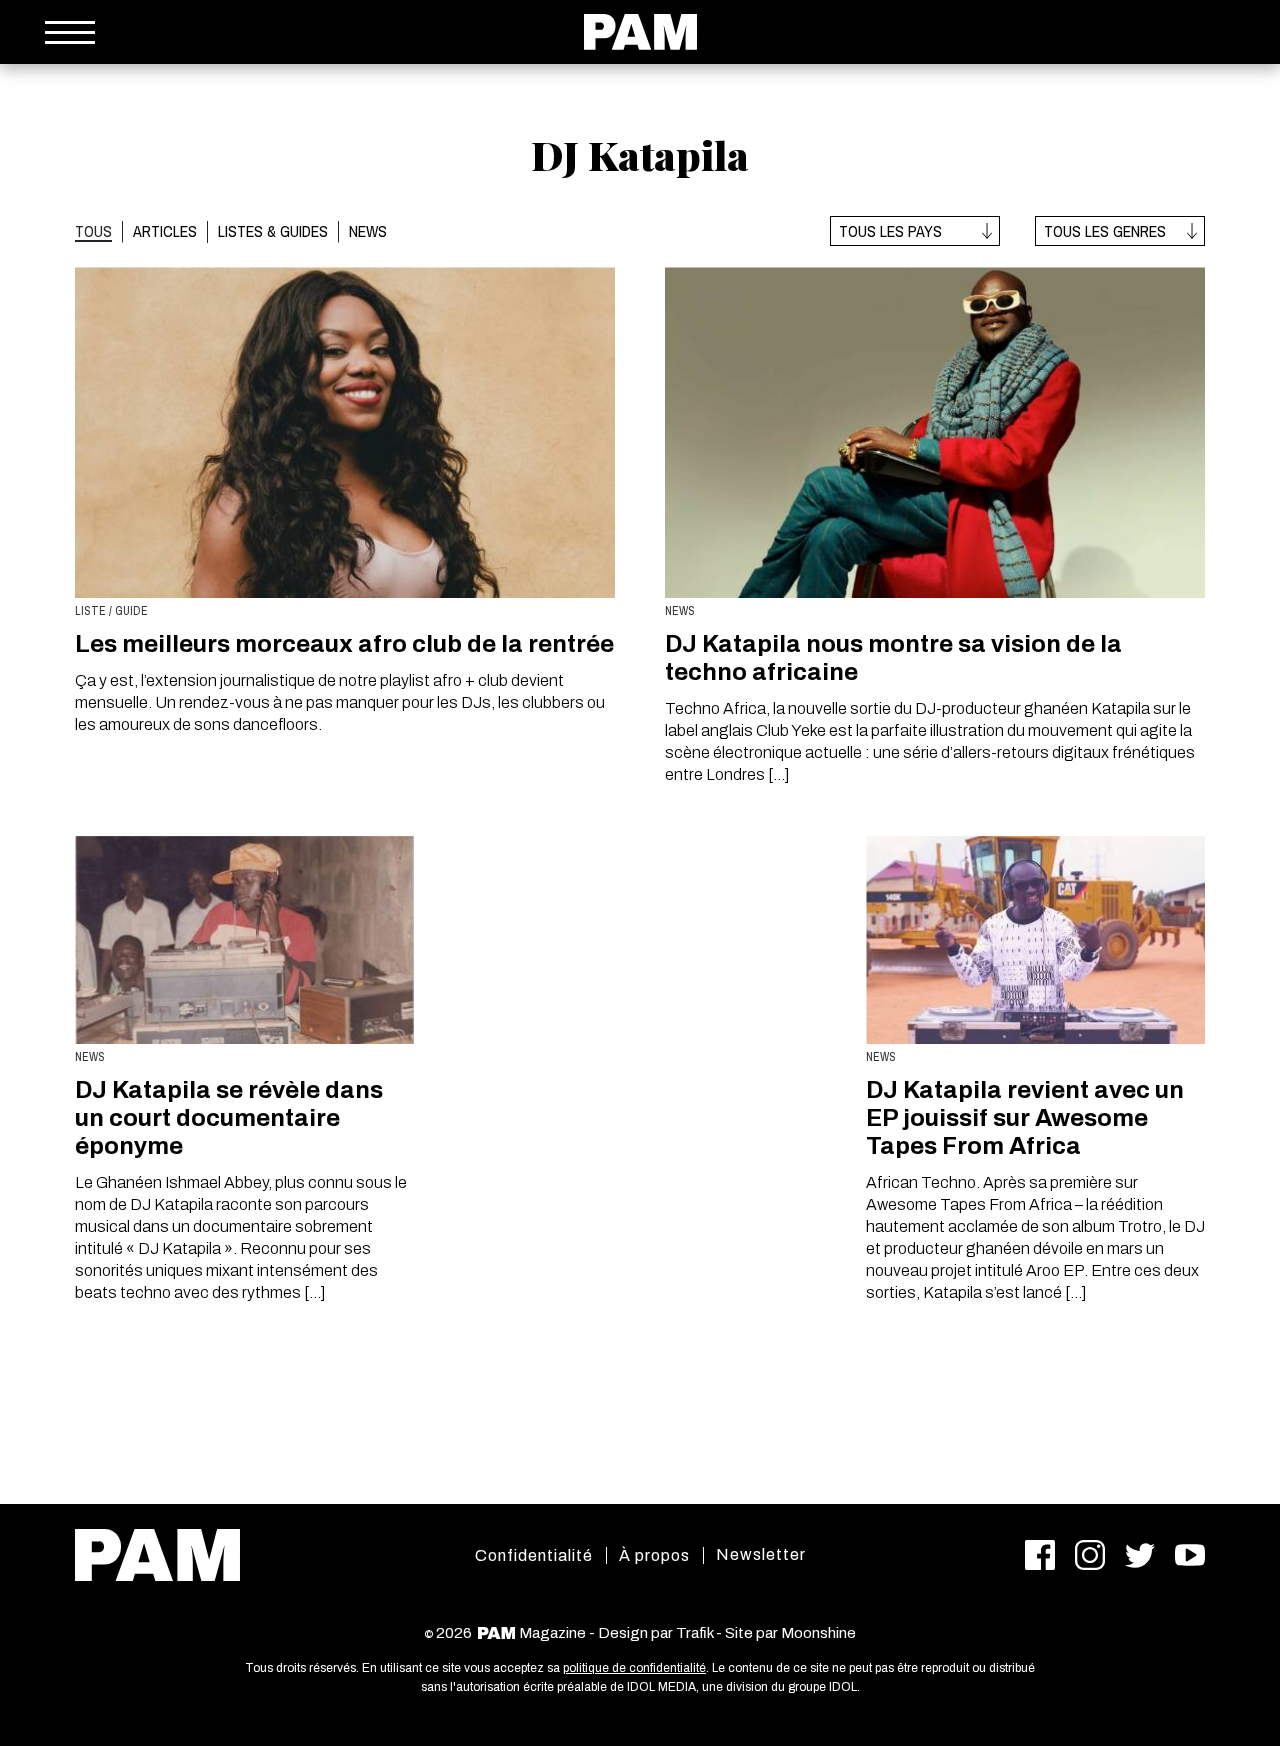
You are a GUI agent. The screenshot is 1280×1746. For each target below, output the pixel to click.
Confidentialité (534, 1555)
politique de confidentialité (634, 1668)
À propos (654, 1555)
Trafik (694, 1633)
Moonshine (818, 1633)
